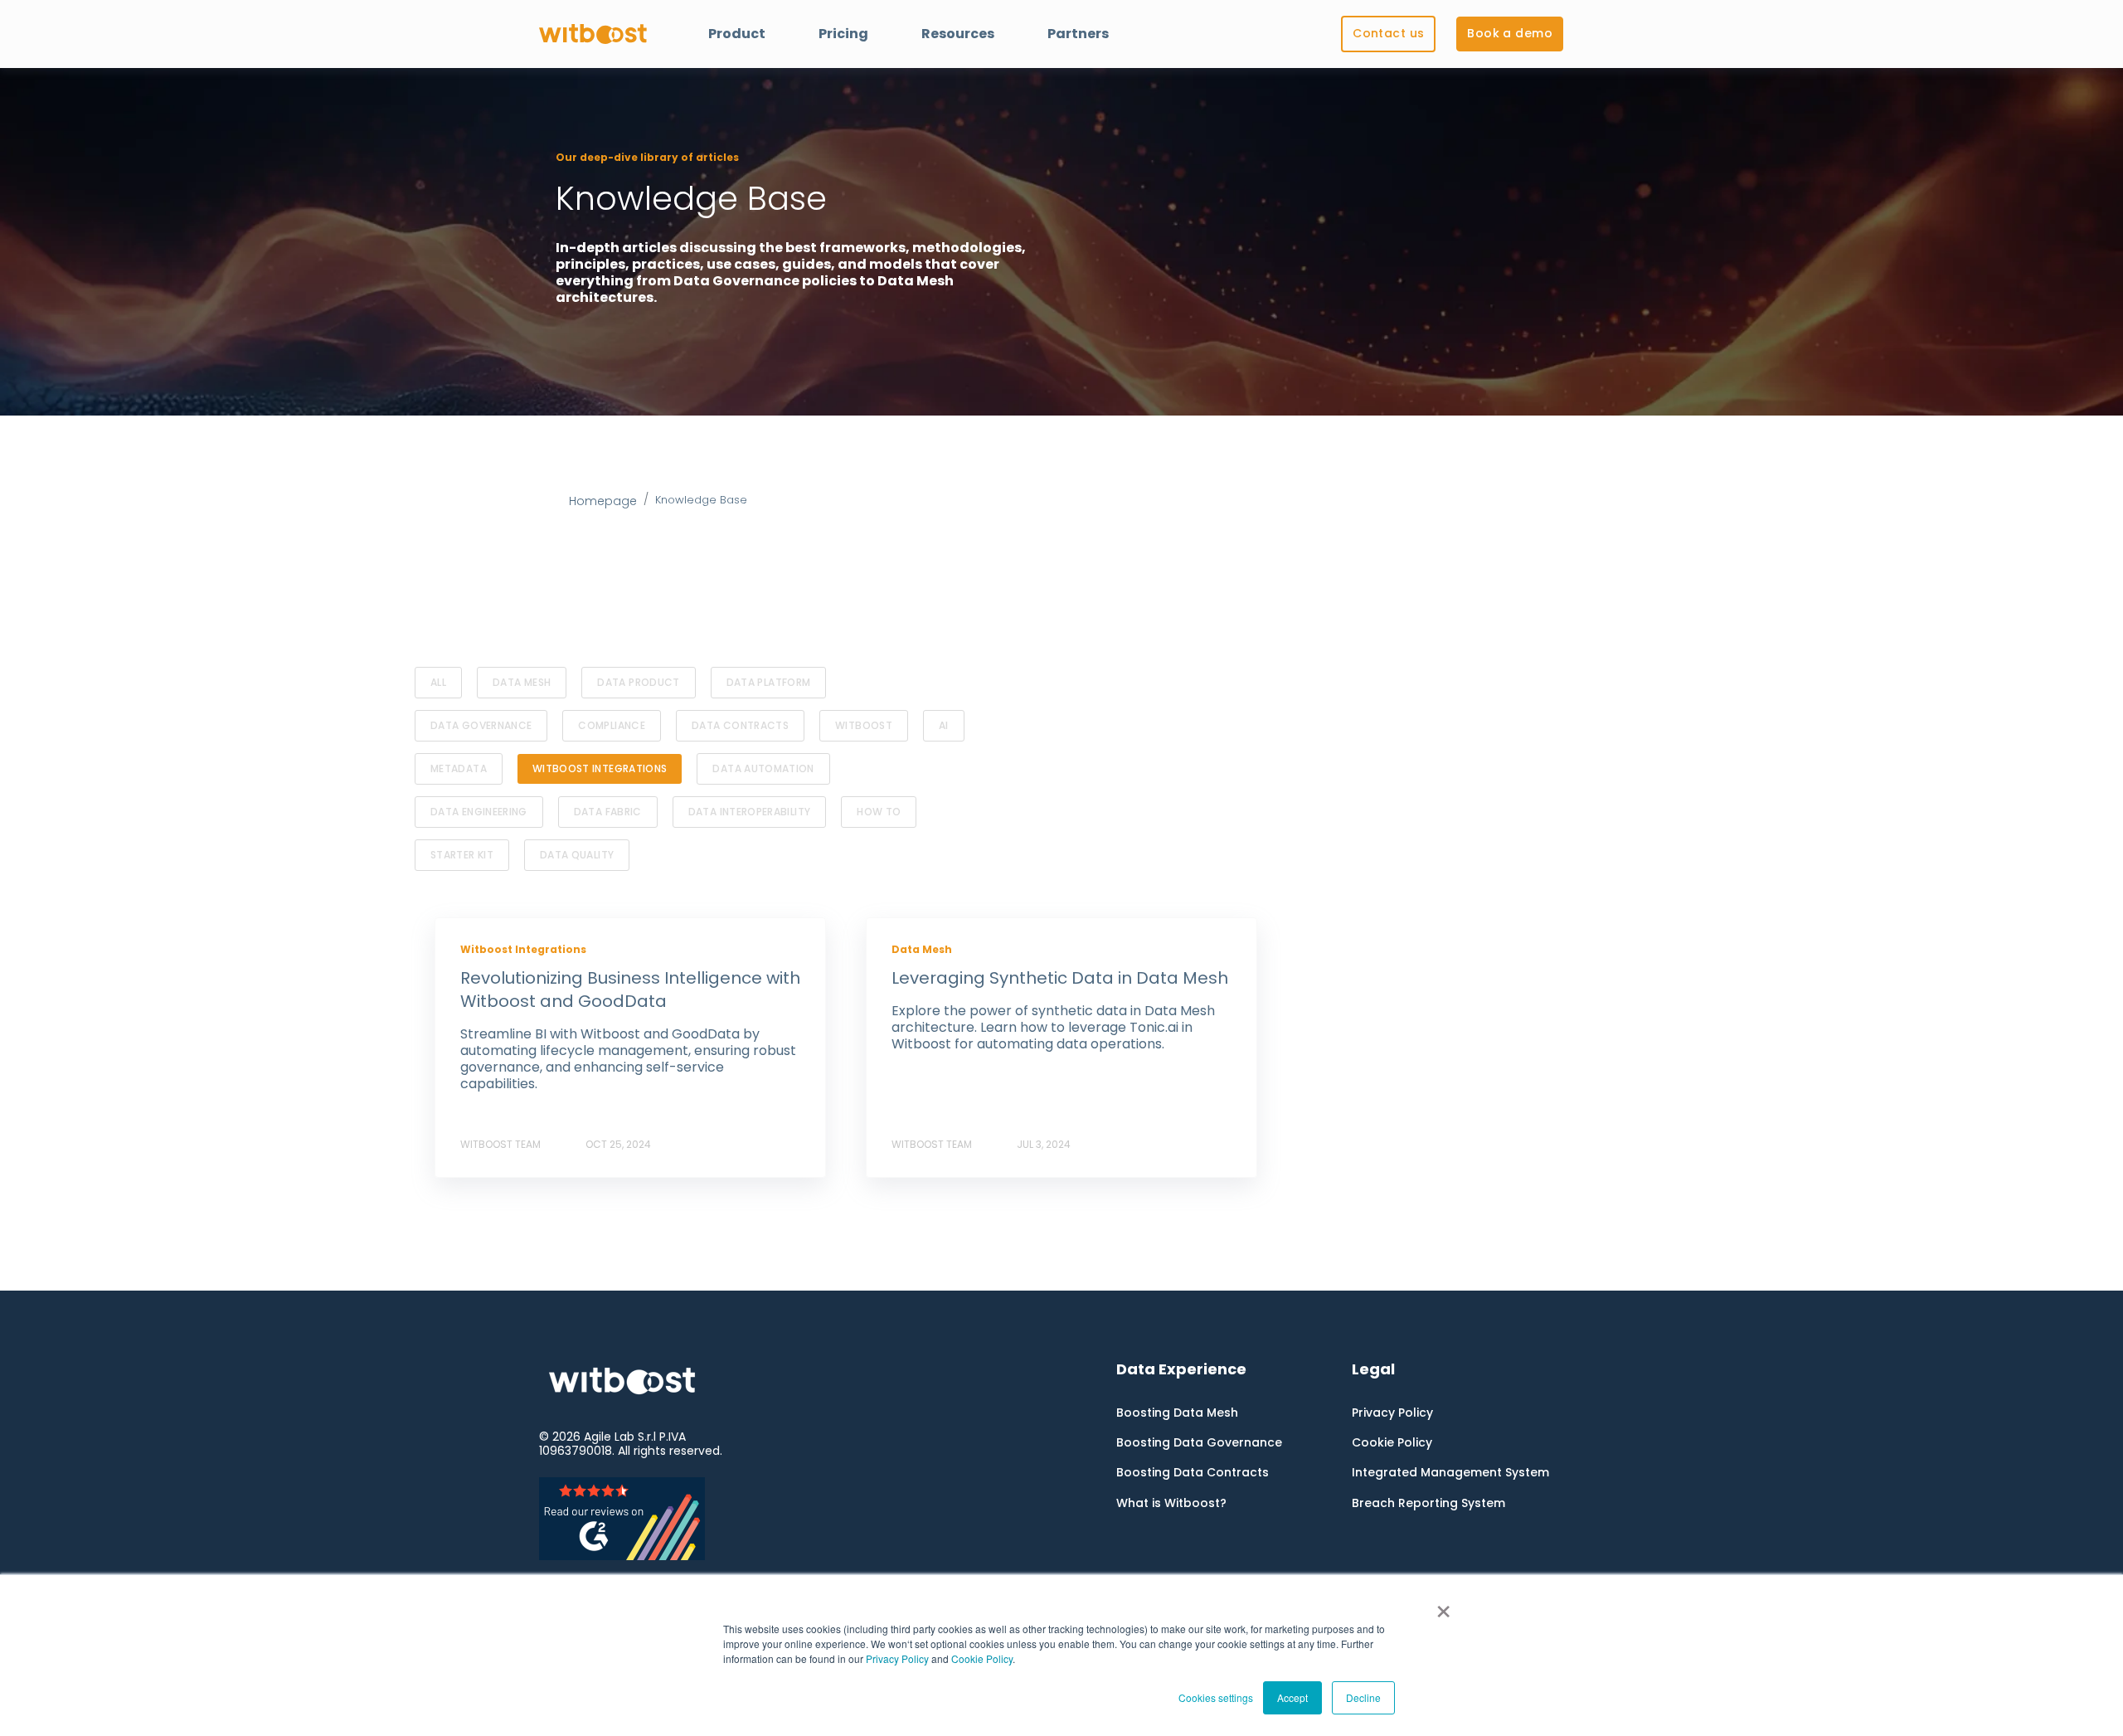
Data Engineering (479, 812)
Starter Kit (462, 855)
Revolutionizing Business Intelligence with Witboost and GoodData (630, 990)
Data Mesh (522, 682)
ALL (438, 682)
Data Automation (763, 768)
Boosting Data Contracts (1193, 1473)
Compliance (612, 725)
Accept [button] (1292, 1697)
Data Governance (481, 725)
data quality (577, 855)
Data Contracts (740, 725)
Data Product (638, 682)
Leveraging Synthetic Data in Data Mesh (1060, 978)
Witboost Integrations (600, 768)
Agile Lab (609, 1437)
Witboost (864, 725)
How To (879, 812)
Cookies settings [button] (1216, 1697)
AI (944, 725)
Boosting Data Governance (1199, 1443)
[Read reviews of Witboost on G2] (645, 1519)
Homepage (603, 501)
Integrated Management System (1450, 1473)
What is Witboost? (1171, 1503)
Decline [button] (1363, 1697)
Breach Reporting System (1428, 1503)
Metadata (459, 768)
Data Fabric (608, 812)
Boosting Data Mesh (1177, 1413)
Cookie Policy (982, 1658)
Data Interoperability (750, 812)
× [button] (1443, 1606)
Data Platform (769, 682)
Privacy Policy (897, 1658)
